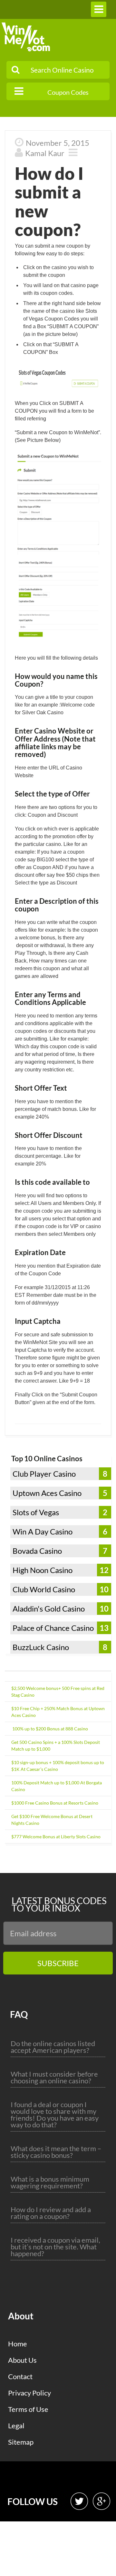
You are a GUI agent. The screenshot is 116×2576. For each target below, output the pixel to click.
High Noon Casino (43, 1570)
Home (18, 2344)
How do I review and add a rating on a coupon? (51, 2213)
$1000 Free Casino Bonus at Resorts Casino (55, 1803)
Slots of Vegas (36, 1512)
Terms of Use (28, 2409)
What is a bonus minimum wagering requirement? (50, 2182)
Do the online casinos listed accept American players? (53, 2047)
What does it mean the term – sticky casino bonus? (56, 2152)
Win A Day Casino (43, 1531)
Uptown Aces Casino (47, 1493)
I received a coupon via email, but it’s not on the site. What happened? (55, 2247)
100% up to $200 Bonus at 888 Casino (50, 1729)
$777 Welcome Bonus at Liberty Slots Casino (56, 1837)
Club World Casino (44, 1589)
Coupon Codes (68, 92)
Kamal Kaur (45, 153)
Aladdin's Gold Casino (49, 1609)
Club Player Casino (44, 1474)
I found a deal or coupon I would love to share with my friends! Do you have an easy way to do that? (55, 2114)
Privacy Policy (29, 2393)
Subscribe (58, 1963)
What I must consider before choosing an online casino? (54, 2077)
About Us (22, 2360)
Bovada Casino (37, 1551)
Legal (16, 2426)
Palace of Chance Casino (53, 1628)
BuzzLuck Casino (41, 1647)
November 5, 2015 (58, 143)
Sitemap (21, 2442)
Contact (20, 2376)
